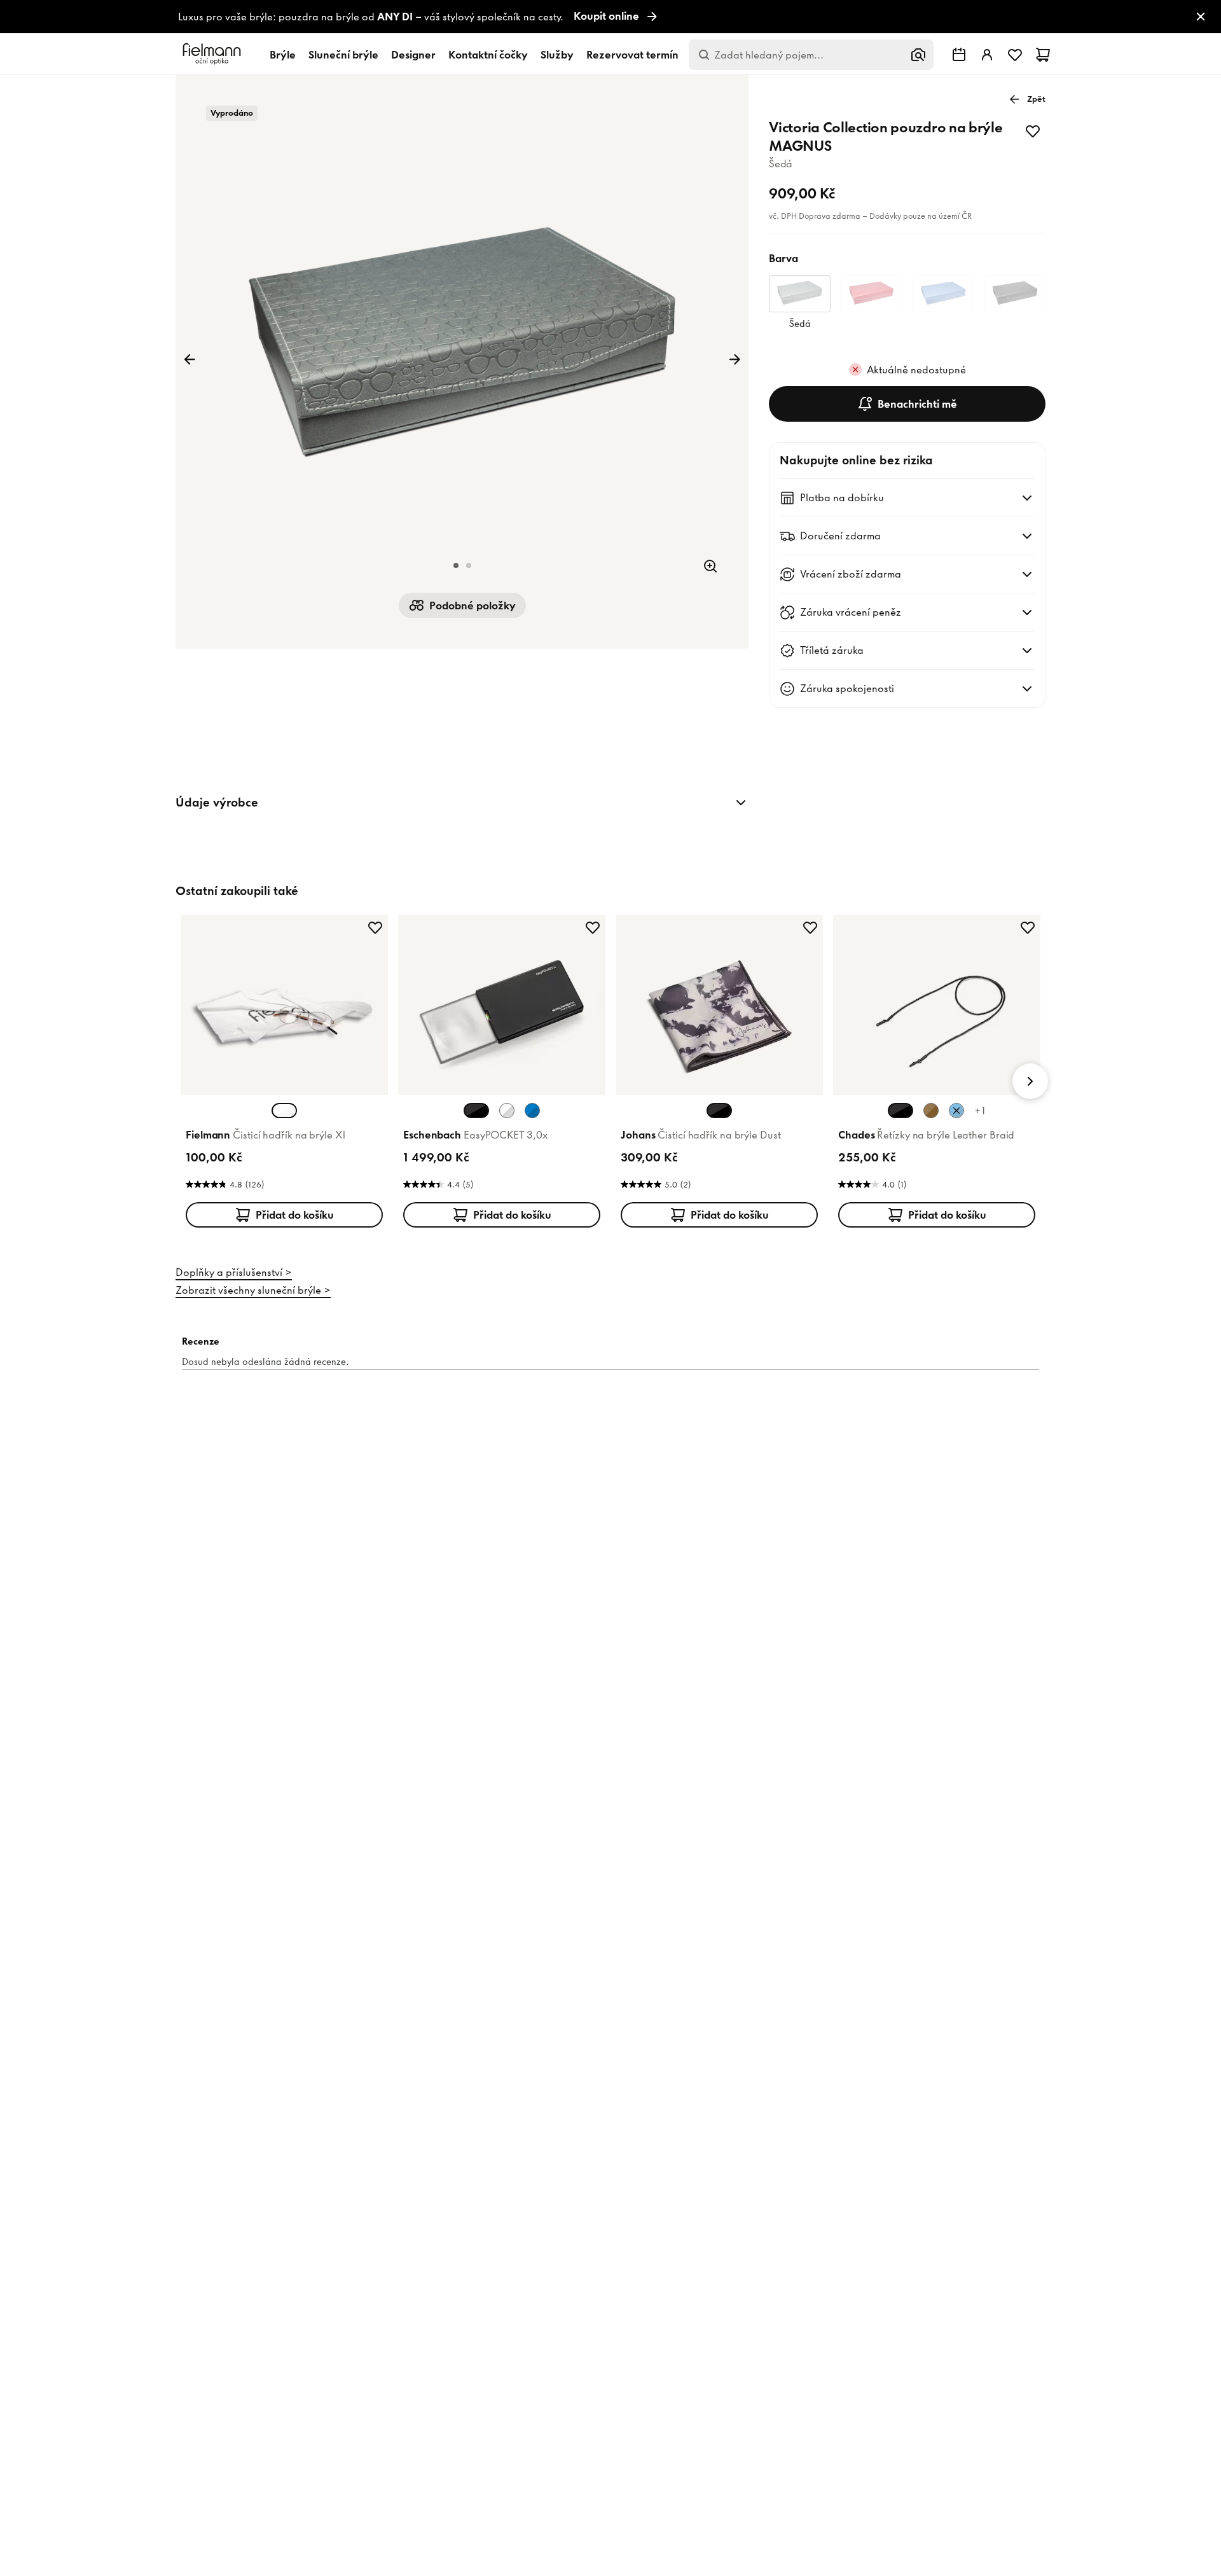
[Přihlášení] (987, 55)
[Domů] (214, 54)
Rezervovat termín (632, 55)
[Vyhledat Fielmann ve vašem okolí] (959, 55)
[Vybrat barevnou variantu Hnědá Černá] (931, 1111)
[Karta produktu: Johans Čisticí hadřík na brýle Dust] (719, 1074)
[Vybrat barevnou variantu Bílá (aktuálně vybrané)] (284, 1111)
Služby (557, 55)
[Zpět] (190, 359)
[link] (610, 17)
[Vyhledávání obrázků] (918, 55)
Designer (413, 55)
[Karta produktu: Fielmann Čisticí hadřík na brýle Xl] (284, 1074)
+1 (980, 1111)
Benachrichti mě (917, 404)
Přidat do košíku (295, 1215)
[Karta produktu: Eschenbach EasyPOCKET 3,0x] (502, 1074)
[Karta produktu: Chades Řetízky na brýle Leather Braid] (937, 1074)
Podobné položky (473, 606)
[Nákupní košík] (1043, 55)
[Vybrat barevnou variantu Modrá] (532, 1111)
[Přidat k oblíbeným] (1033, 131)
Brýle (283, 55)
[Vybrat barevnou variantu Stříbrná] (507, 1111)
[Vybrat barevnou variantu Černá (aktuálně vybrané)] (476, 1111)
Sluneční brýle (343, 55)
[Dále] (735, 359)
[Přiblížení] (710, 566)
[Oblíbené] (1015, 55)
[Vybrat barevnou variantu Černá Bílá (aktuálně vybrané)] (719, 1111)
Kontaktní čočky (488, 55)
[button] (456, 565)
